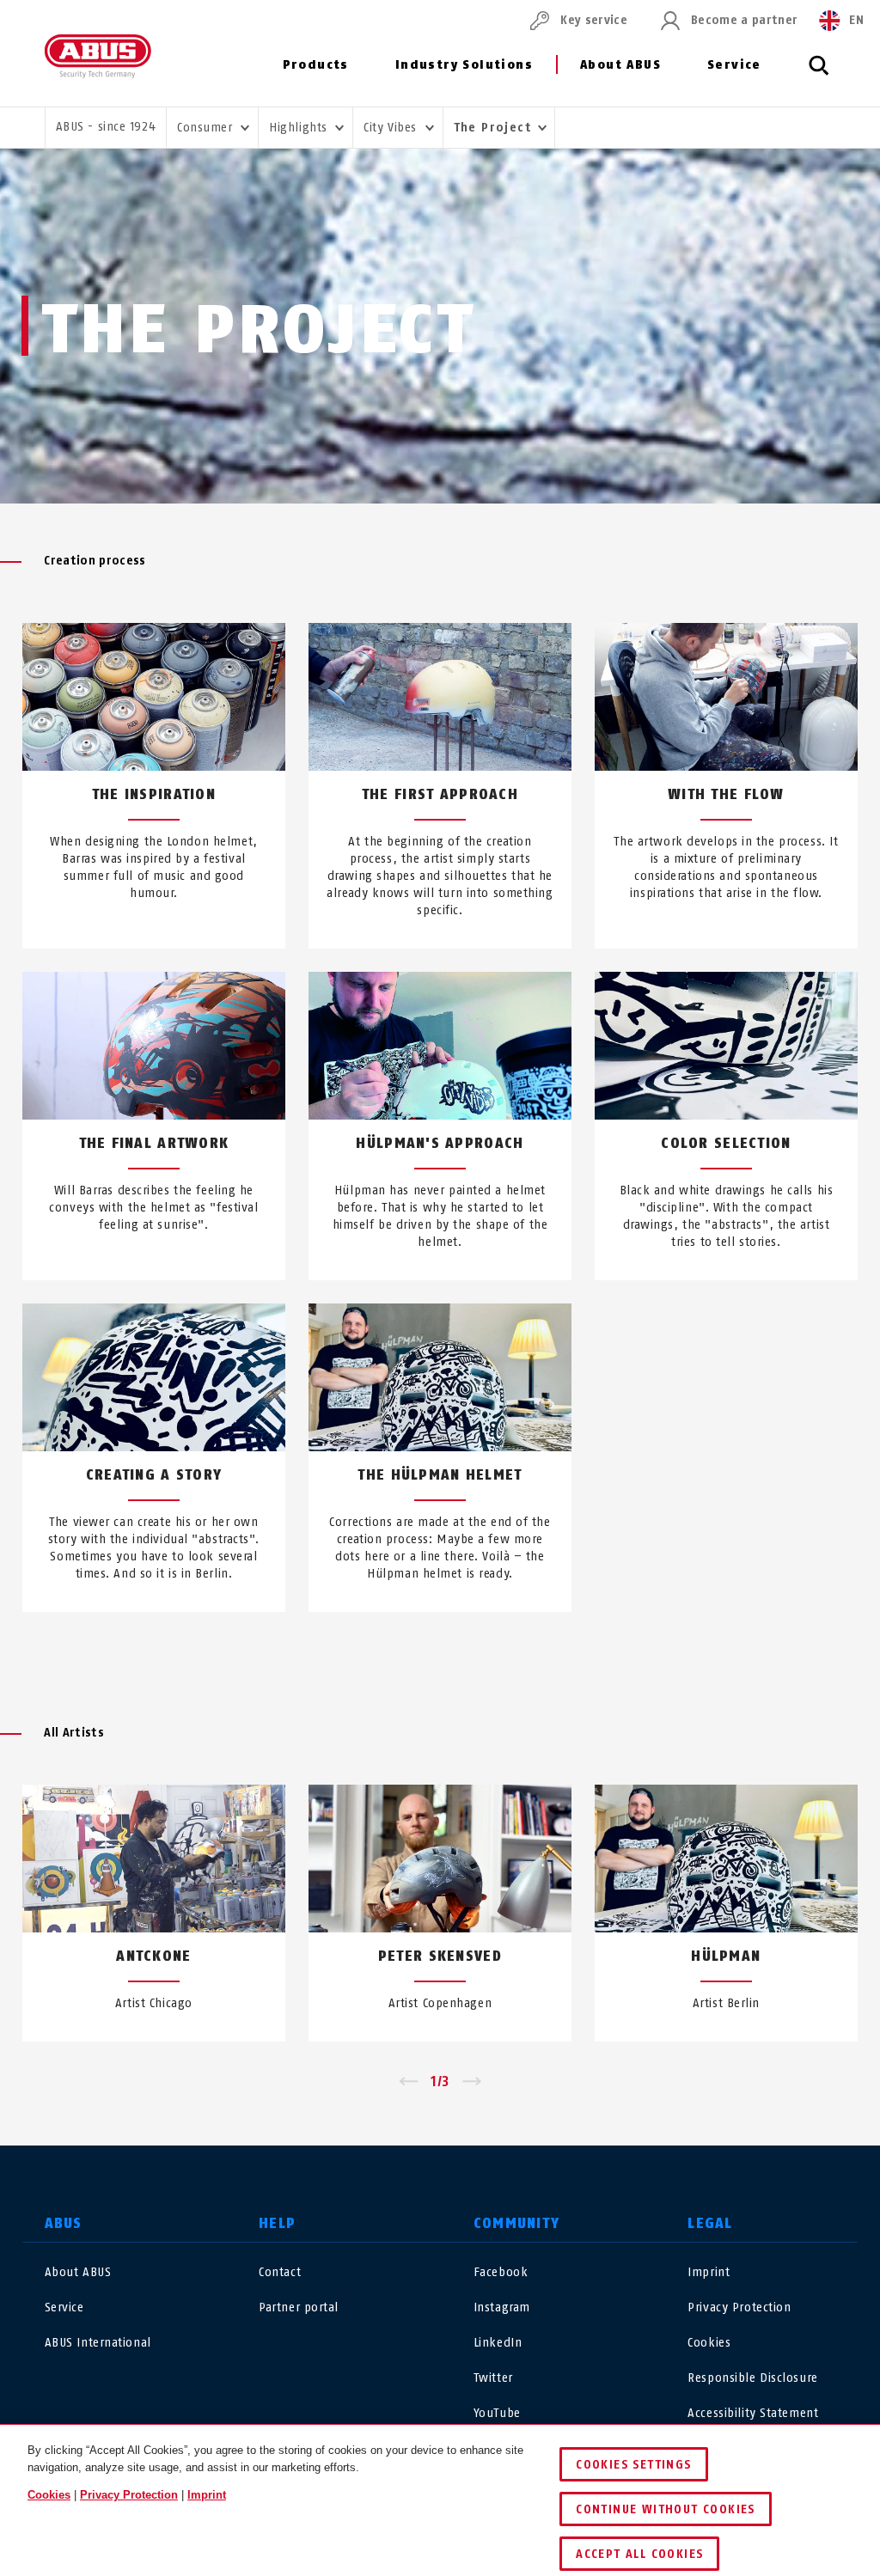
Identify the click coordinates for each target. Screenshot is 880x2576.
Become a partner (744, 20)
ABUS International (98, 2343)
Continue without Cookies (666, 2509)
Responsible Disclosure (752, 2378)
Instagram (502, 2307)
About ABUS (620, 65)
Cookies (709, 2343)
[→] (472, 2082)
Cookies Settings (633, 2465)
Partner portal (299, 2307)
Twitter (493, 2378)
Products (316, 65)
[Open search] (819, 75)
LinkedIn (498, 2343)
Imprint (709, 2272)
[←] (408, 2082)
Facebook (501, 2272)
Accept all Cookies (639, 2554)
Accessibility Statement (753, 2413)
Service (734, 65)
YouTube (497, 2413)
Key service (594, 20)
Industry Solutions (464, 65)
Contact (280, 2272)
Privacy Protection (739, 2307)
